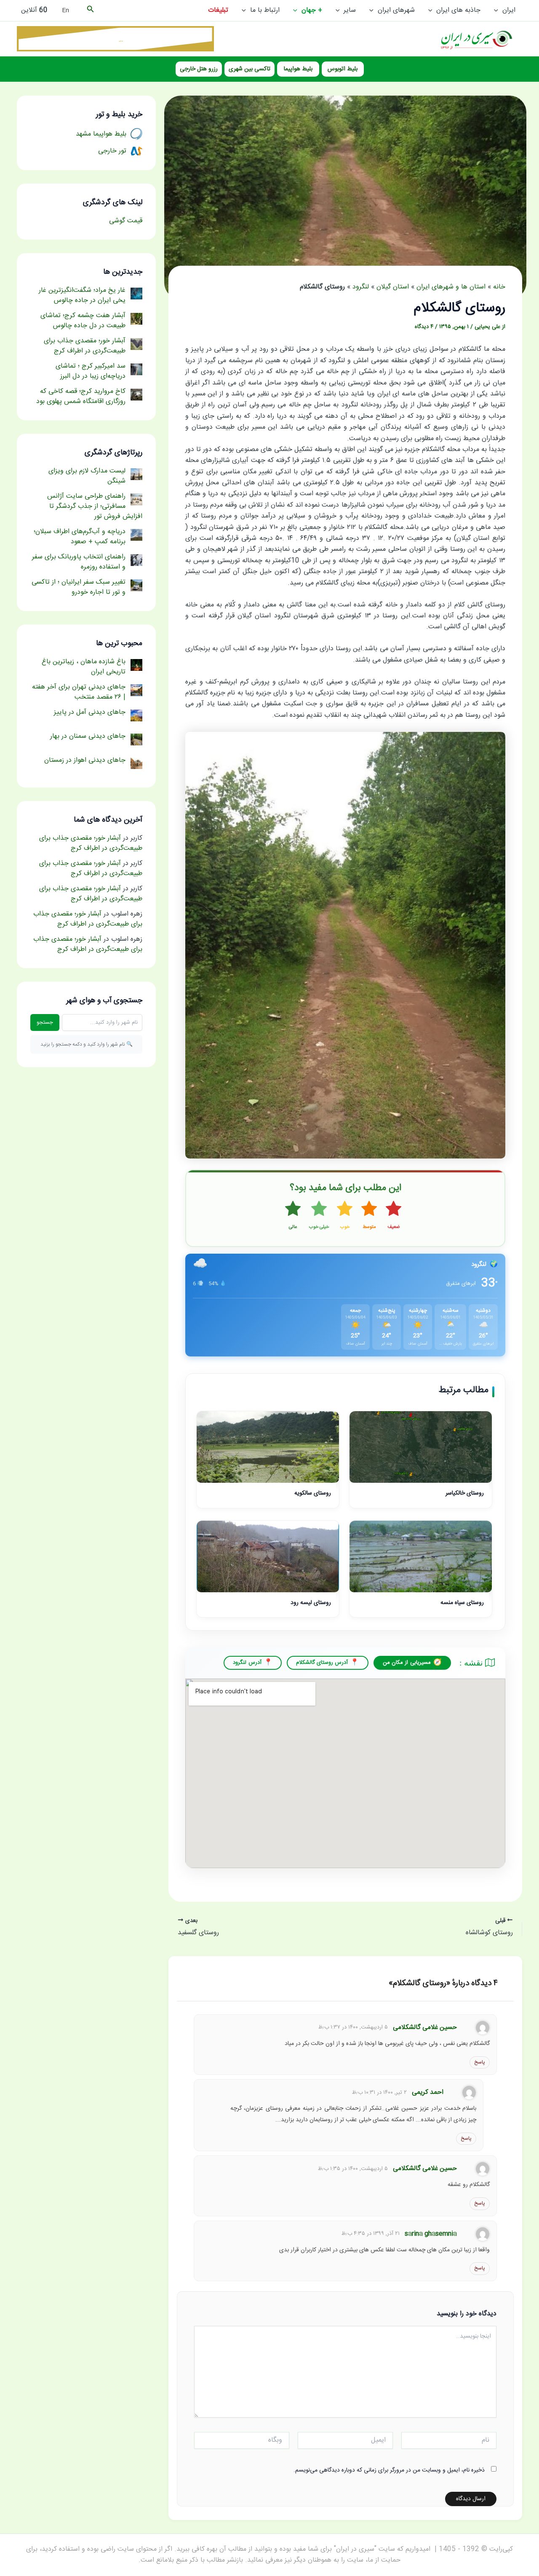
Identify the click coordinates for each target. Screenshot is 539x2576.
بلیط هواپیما (298, 69)
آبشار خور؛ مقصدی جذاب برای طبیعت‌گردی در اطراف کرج (91, 843)
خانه (499, 287)
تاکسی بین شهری (249, 69)
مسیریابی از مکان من (407, 1663)
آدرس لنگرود (247, 1663)
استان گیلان (393, 287)
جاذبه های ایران (458, 10)
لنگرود (361, 287)
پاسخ (480, 2062)
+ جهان (312, 10)
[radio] (394, 1216)
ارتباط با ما (265, 10)
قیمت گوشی (126, 221)
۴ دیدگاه (424, 327)
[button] (498, 11)
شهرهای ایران (396, 10)
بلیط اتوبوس (343, 69)
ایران (509, 10)
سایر (350, 10)
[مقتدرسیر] (115, 39)
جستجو (45, 1022)
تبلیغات (218, 10)
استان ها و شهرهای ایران (451, 287)
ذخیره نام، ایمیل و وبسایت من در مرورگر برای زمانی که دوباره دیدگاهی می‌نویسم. (389, 2470)
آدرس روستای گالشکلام (322, 1663)
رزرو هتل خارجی (199, 69)
